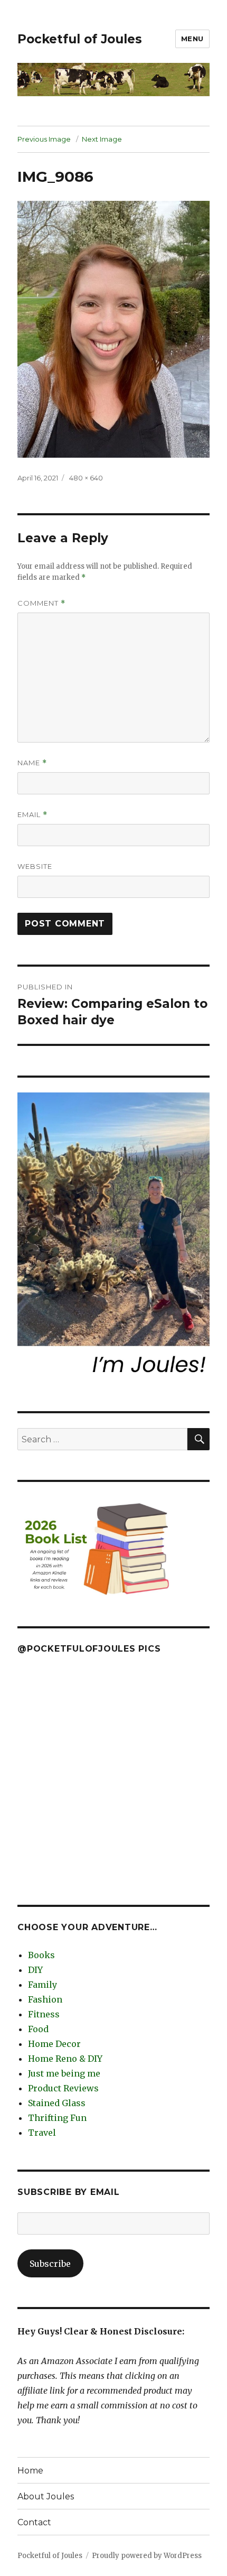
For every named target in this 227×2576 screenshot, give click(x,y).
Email (32, 815)
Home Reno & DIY (65, 2059)
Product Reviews (63, 2088)
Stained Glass (57, 2103)
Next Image (102, 139)
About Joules (46, 2496)
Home (30, 2471)
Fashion (45, 1999)
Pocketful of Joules (80, 39)
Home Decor (54, 2044)
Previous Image (44, 139)
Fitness (44, 2014)
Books (41, 1955)
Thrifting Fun (57, 2118)
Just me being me (64, 2073)
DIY (35, 1970)
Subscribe (50, 2264)
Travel (42, 2133)
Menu (192, 39)
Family (42, 1985)
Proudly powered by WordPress (147, 2556)
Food (38, 2029)
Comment (41, 603)
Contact (34, 2522)
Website (35, 866)
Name (32, 763)
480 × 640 (86, 478)
